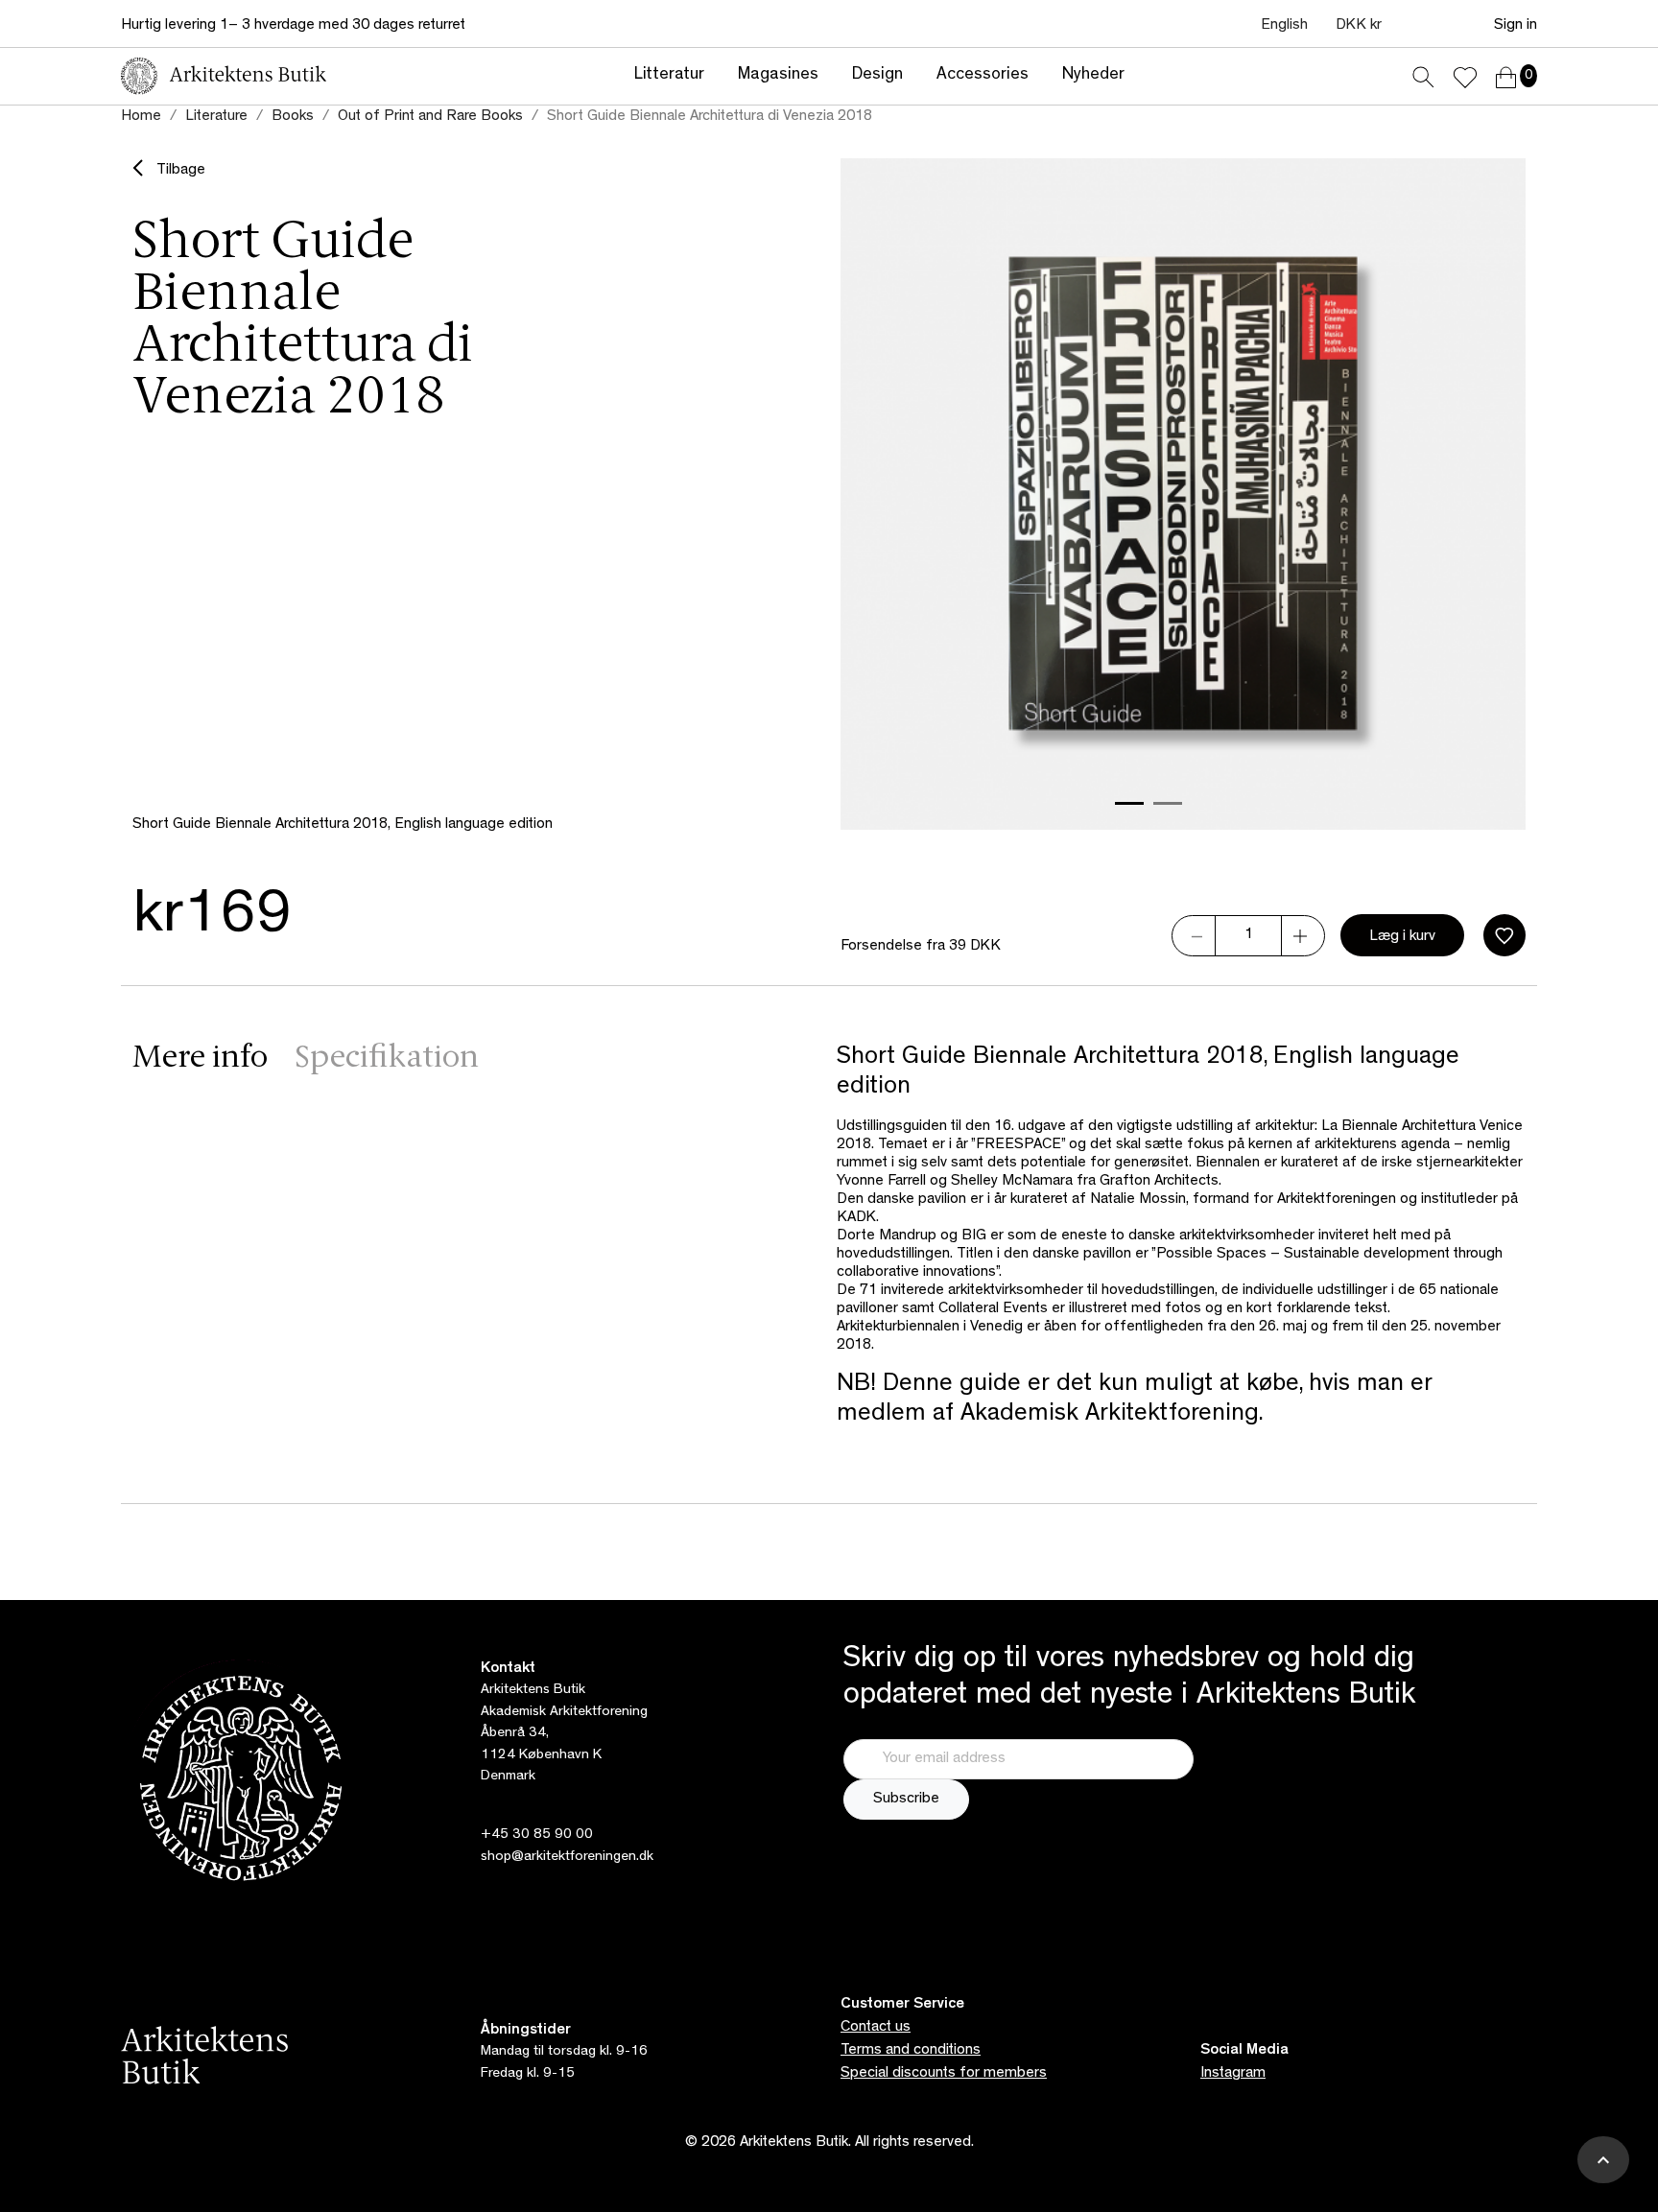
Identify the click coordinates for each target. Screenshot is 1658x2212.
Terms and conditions (911, 2051)
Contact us (876, 2028)
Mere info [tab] (200, 1059)
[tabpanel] (1181, 1237)
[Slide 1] (1129, 803)
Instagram (1233, 2074)
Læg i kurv (1402, 937)
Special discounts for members (944, 2074)
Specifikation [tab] (387, 1059)
